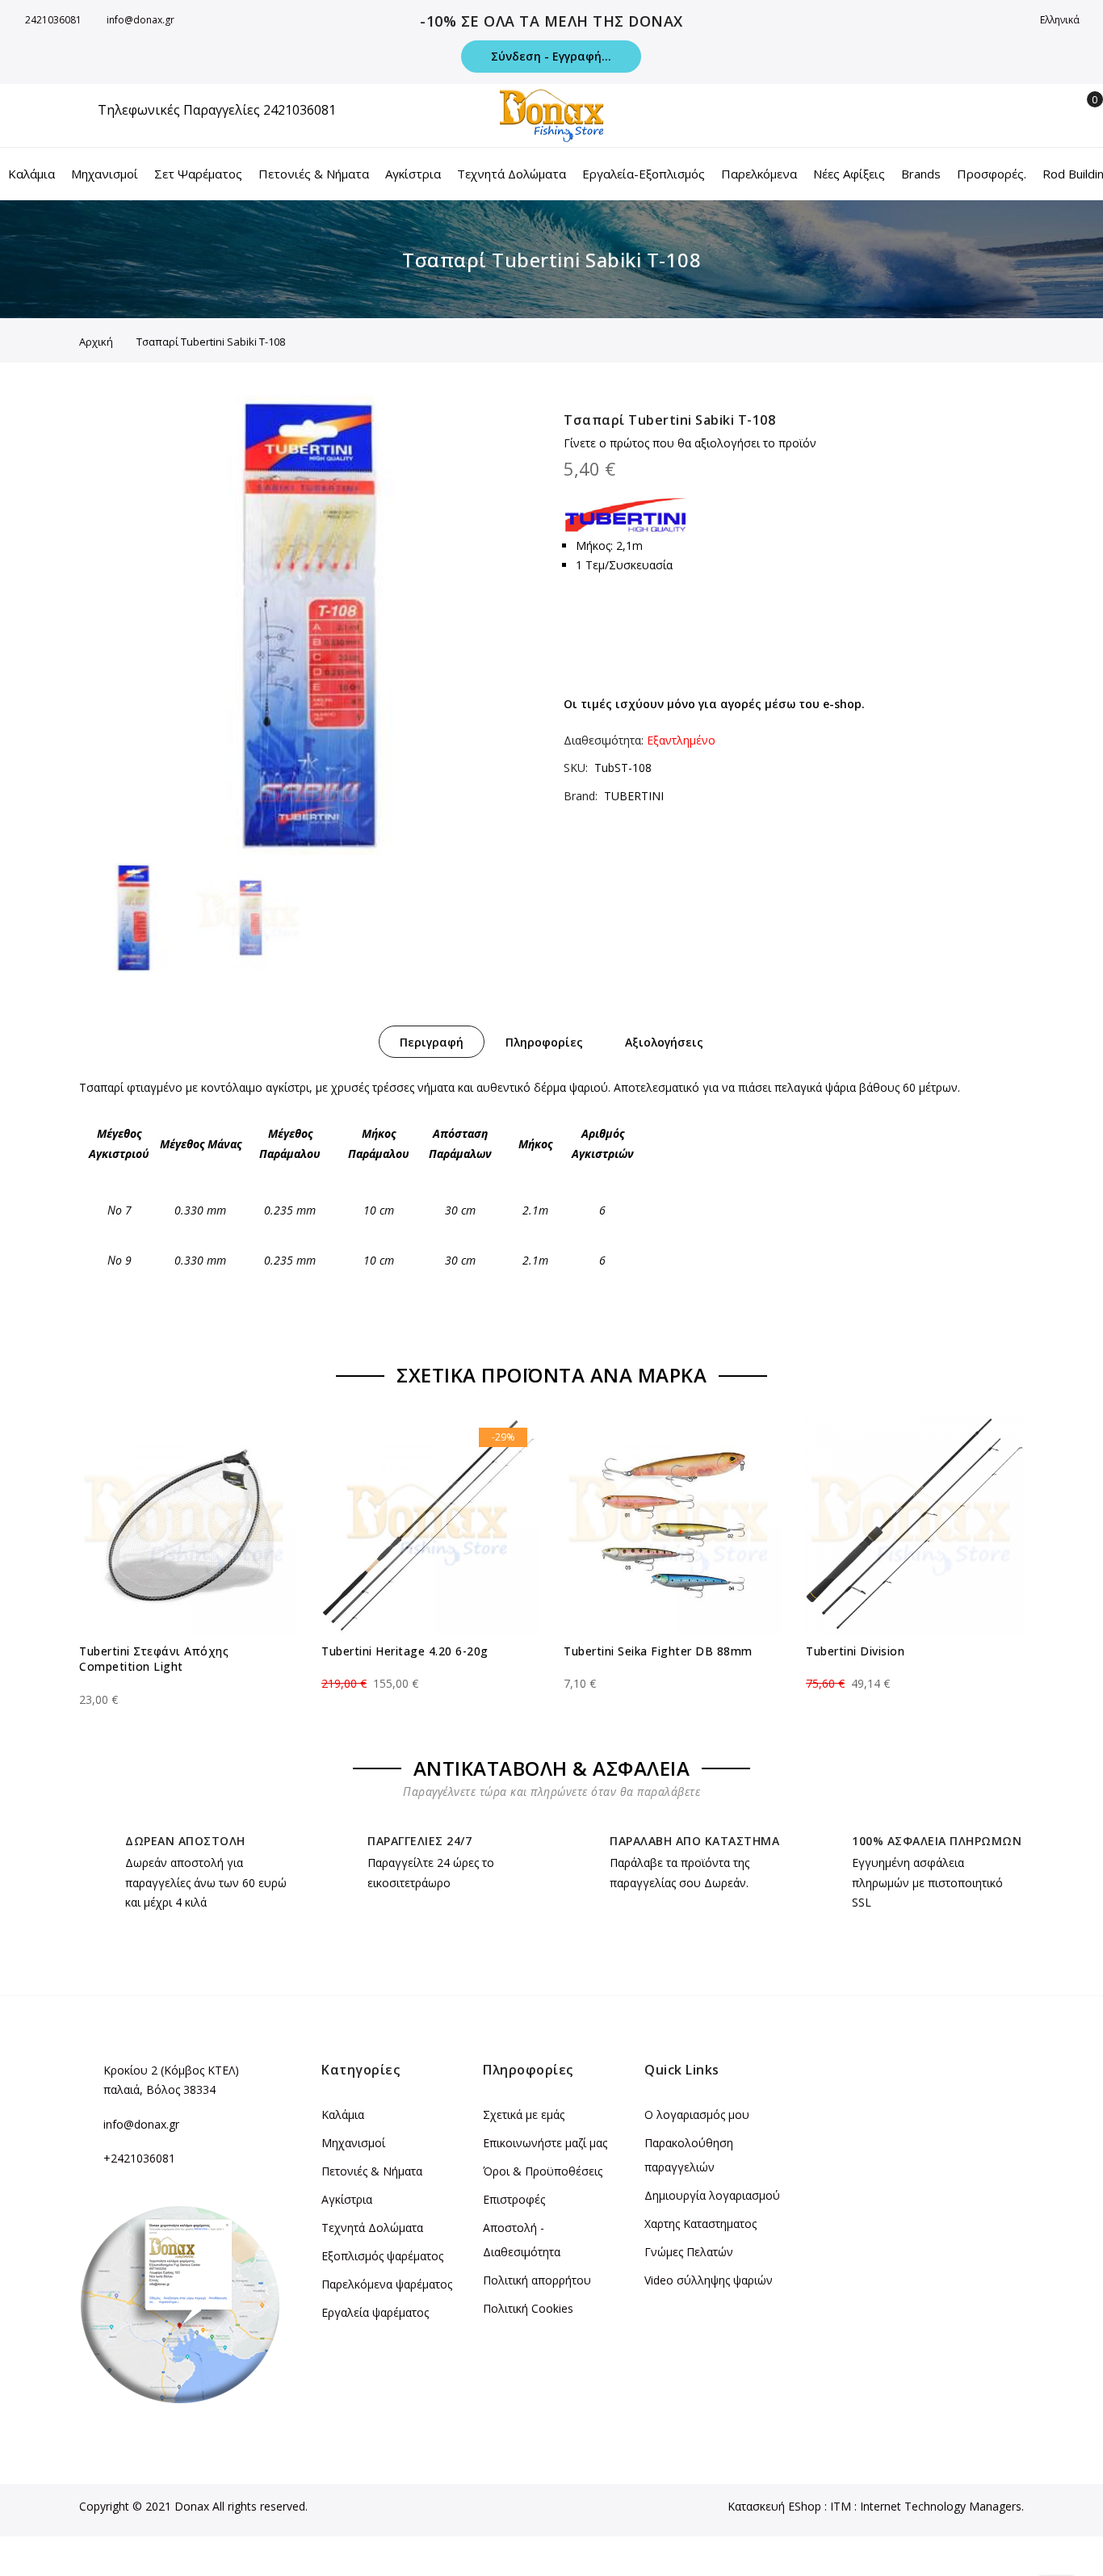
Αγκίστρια (347, 2199)
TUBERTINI (634, 796)
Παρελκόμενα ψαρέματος (387, 2284)
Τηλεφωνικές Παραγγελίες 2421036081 (217, 110)
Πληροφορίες (544, 1042)
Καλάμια (343, 2115)
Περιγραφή (432, 1042)
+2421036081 (139, 2158)
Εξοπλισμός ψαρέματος (382, 2256)
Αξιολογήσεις (664, 1042)
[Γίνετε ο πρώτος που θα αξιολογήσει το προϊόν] (188, 1685)
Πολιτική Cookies (528, 2308)
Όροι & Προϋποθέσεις (543, 2171)
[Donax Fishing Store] (551, 115)
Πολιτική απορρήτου (537, 2280)
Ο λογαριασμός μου (697, 2115)
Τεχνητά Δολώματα (372, 2228)
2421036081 (53, 20)
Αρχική (96, 342)
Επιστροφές (514, 2199)
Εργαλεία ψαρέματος (375, 2312)
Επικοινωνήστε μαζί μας (545, 2143)
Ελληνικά (1061, 20)
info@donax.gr (140, 20)
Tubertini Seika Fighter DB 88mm (658, 1651)
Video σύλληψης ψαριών (709, 2280)
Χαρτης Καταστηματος (700, 2224)
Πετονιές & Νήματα (372, 2171)
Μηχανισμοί (353, 2143)
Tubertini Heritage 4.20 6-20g (405, 1651)
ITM (841, 2506)
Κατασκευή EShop (774, 2506)
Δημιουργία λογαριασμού (712, 2195)
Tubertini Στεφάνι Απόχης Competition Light (154, 1659)
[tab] (432, 1042)
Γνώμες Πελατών (689, 2252)
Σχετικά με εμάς (524, 2115)
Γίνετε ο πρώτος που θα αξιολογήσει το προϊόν (690, 443)
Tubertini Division (855, 1651)
